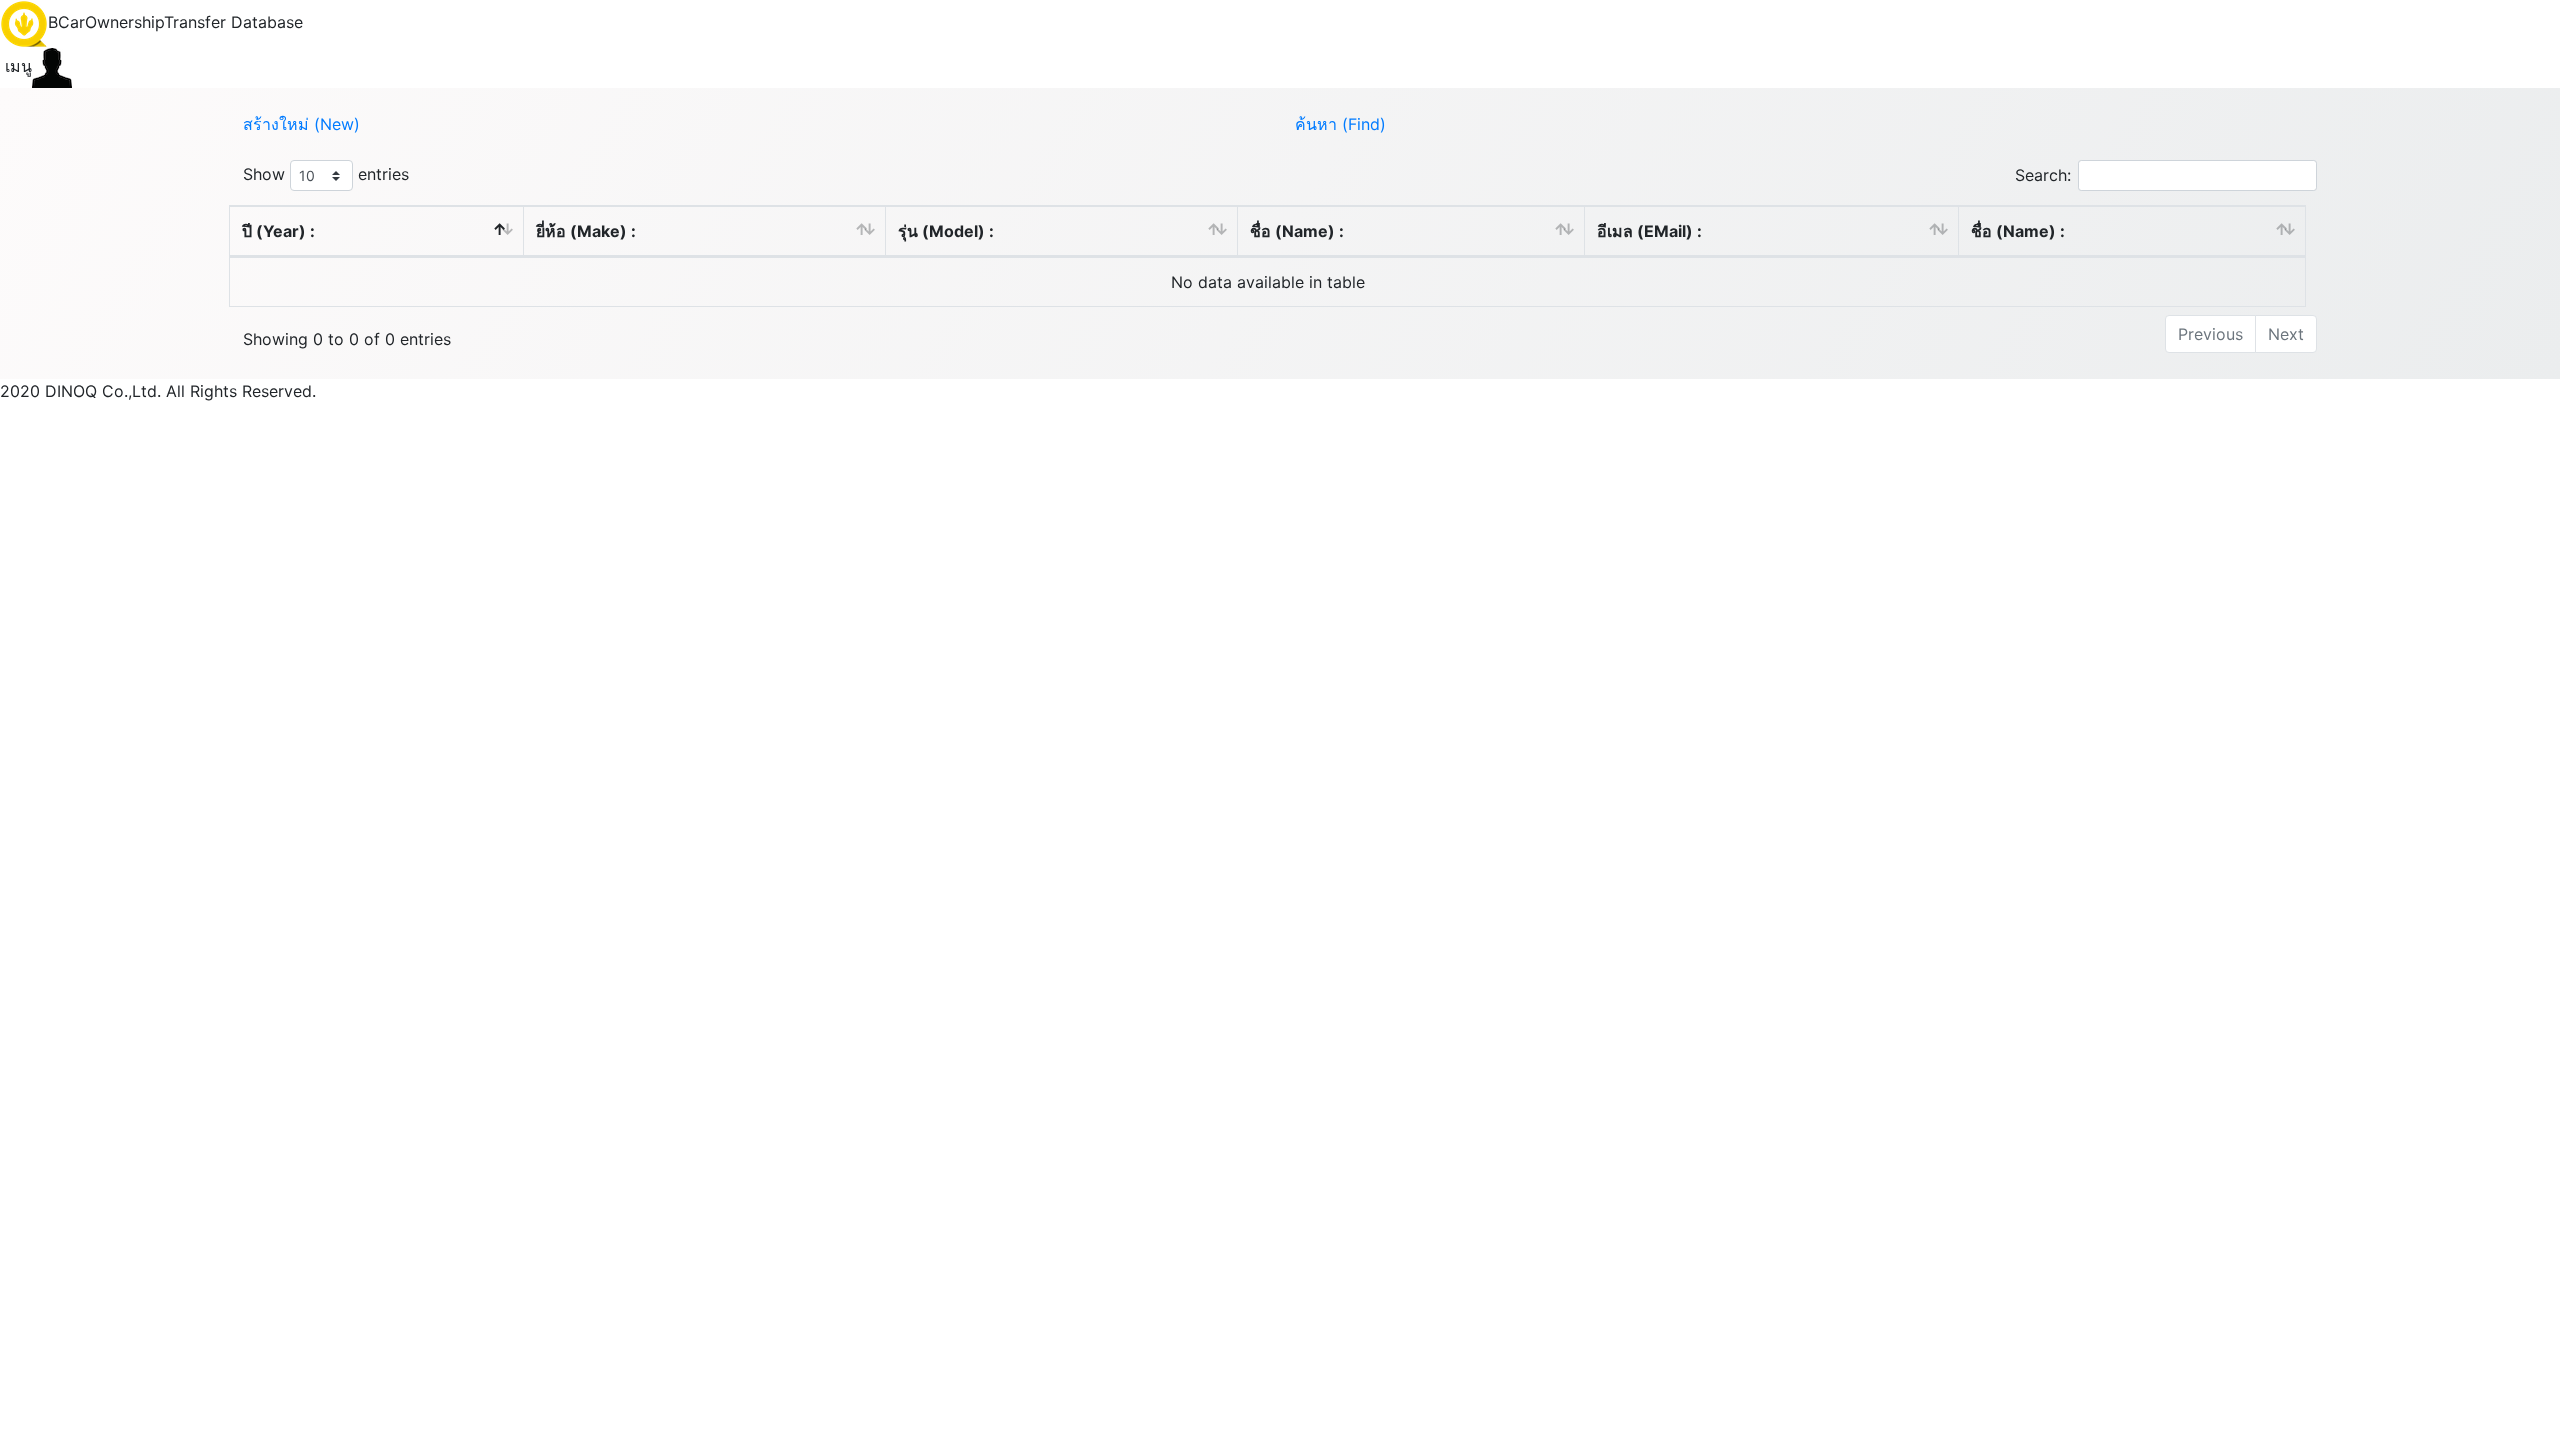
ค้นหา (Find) (1340, 124)
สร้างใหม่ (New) (301, 124)
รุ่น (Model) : (946, 231)
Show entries (326, 174)
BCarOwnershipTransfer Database (175, 22)
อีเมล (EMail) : (1649, 231)
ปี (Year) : (278, 231)
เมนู (16, 66)
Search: (2043, 175)
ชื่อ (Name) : (1297, 231)
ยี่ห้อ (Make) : (586, 231)
